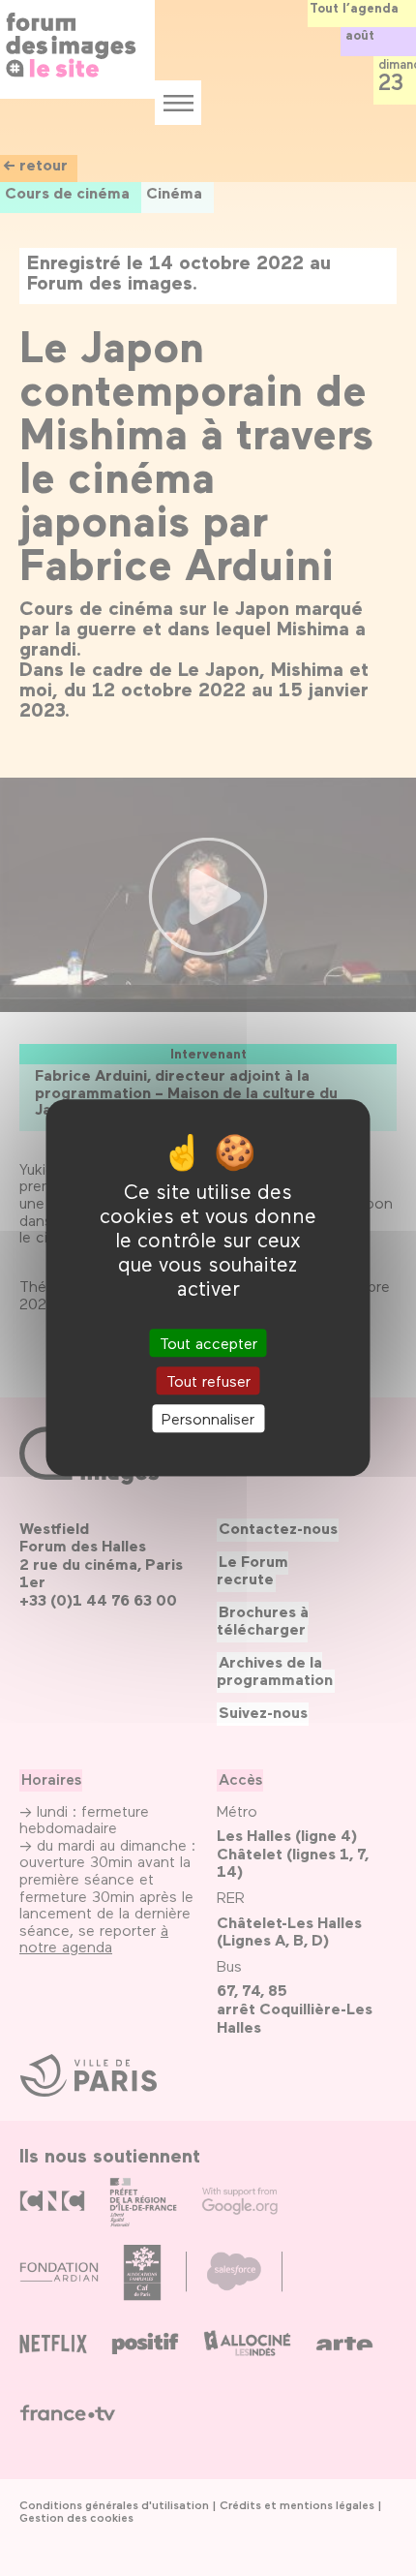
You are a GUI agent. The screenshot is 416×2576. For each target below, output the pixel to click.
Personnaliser (208, 1418)
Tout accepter (208, 1343)
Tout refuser (208, 1380)
